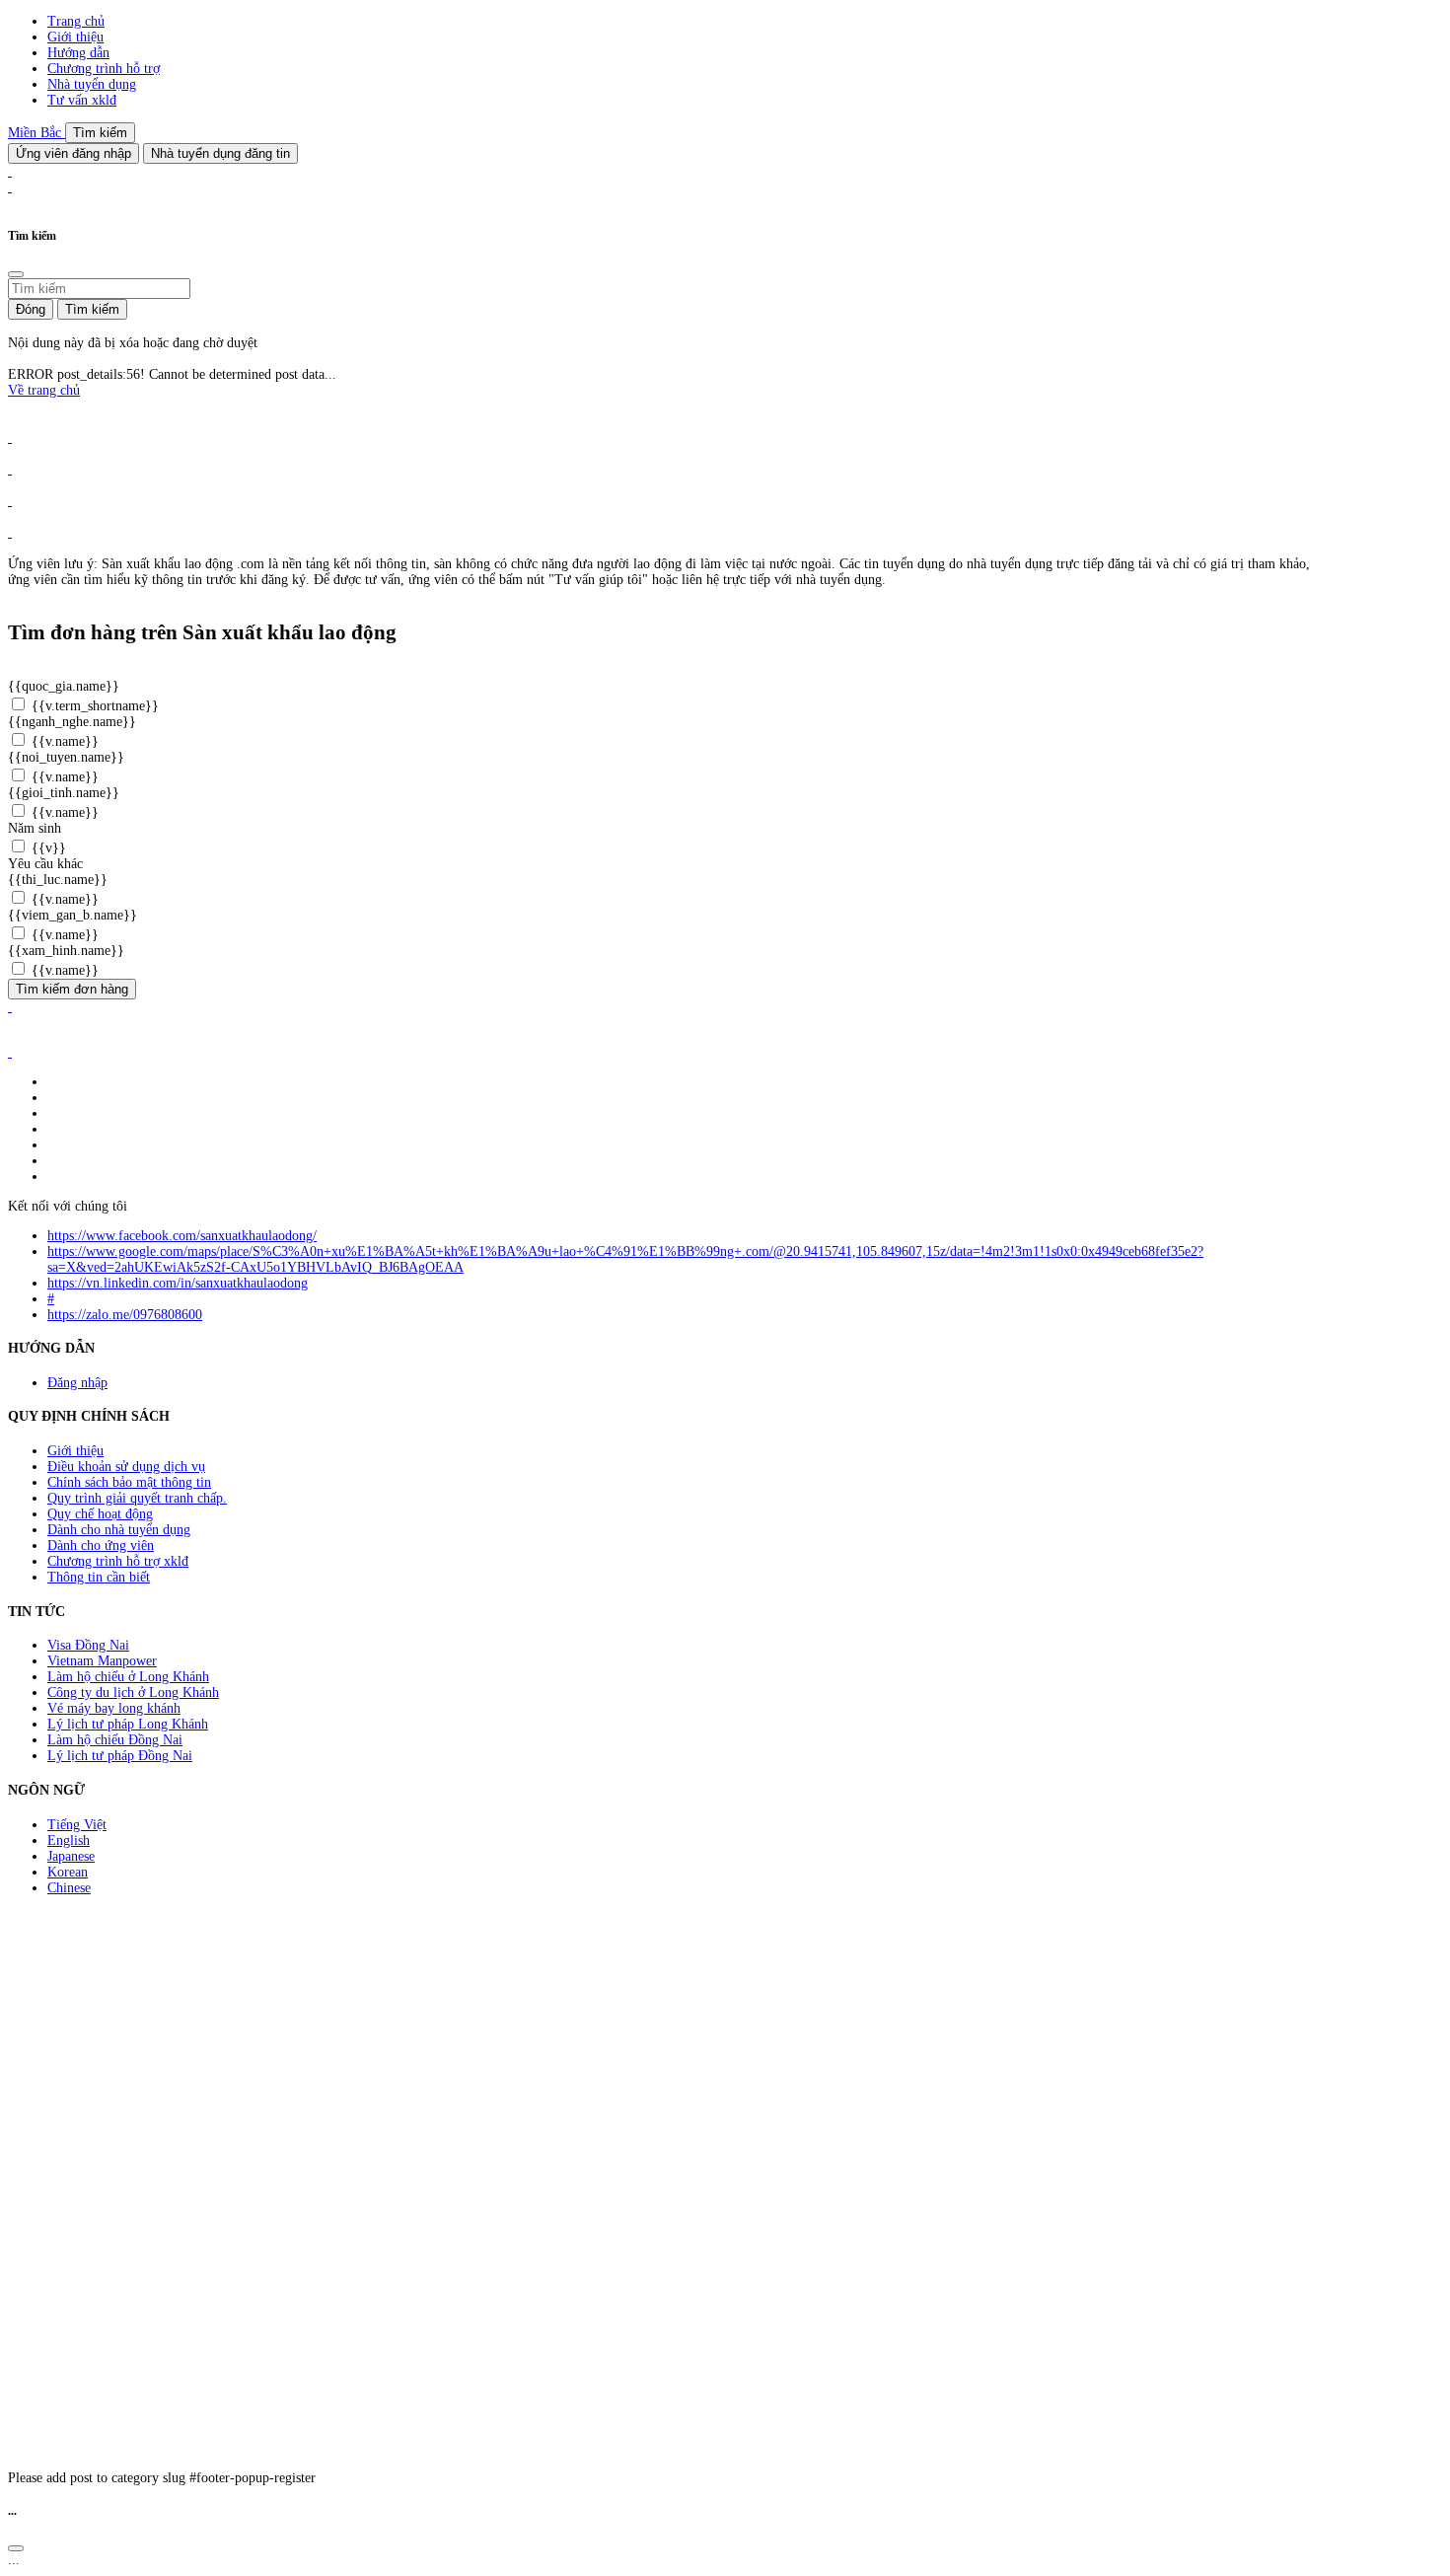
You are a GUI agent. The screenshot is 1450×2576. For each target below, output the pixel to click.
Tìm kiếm (100, 133)
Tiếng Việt (77, 1825)
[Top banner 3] (10, 187)
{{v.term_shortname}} (93, 706)
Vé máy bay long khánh (114, 1708)
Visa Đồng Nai (88, 1645)
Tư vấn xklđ (82, 100)
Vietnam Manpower (102, 1661)
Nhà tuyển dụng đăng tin (220, 153)
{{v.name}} (63, 741)
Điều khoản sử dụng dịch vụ (126, 1467)
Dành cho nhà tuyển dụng (119, 1530)
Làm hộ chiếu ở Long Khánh (128, 1677)
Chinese (69, 1888)
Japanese (71, 1856)
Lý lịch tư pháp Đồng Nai (120, 1756)
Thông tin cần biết (99, 1577)
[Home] (10, 171)
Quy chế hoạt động (100, 1514)
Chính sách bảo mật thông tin (129, 1482)
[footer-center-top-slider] (10, 438)
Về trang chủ (44, 390)
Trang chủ (76, 21)
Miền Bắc (36, 133)
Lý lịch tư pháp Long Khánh (128, 1724)
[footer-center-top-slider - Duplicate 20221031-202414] (10, 501)
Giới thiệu (75, 37)
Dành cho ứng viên (101, 1546)
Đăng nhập (77, 1383)
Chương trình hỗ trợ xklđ (118, 1561)
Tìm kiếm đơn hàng (72, 989)
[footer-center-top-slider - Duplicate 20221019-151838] (10, 532)
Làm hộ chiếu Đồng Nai (115, 1740)
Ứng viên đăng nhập (73, 153)
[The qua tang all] (10, 469)
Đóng (31, 309)
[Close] (16, 274)
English (69, 1840)
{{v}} (47, 848)
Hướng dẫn (78, 53)
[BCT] (10, 1052)
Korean (68, 1872)
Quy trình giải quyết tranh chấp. (137, 1498)
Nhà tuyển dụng (92, 84)
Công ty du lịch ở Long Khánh (133, 1693)
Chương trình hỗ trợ (104, 69)
